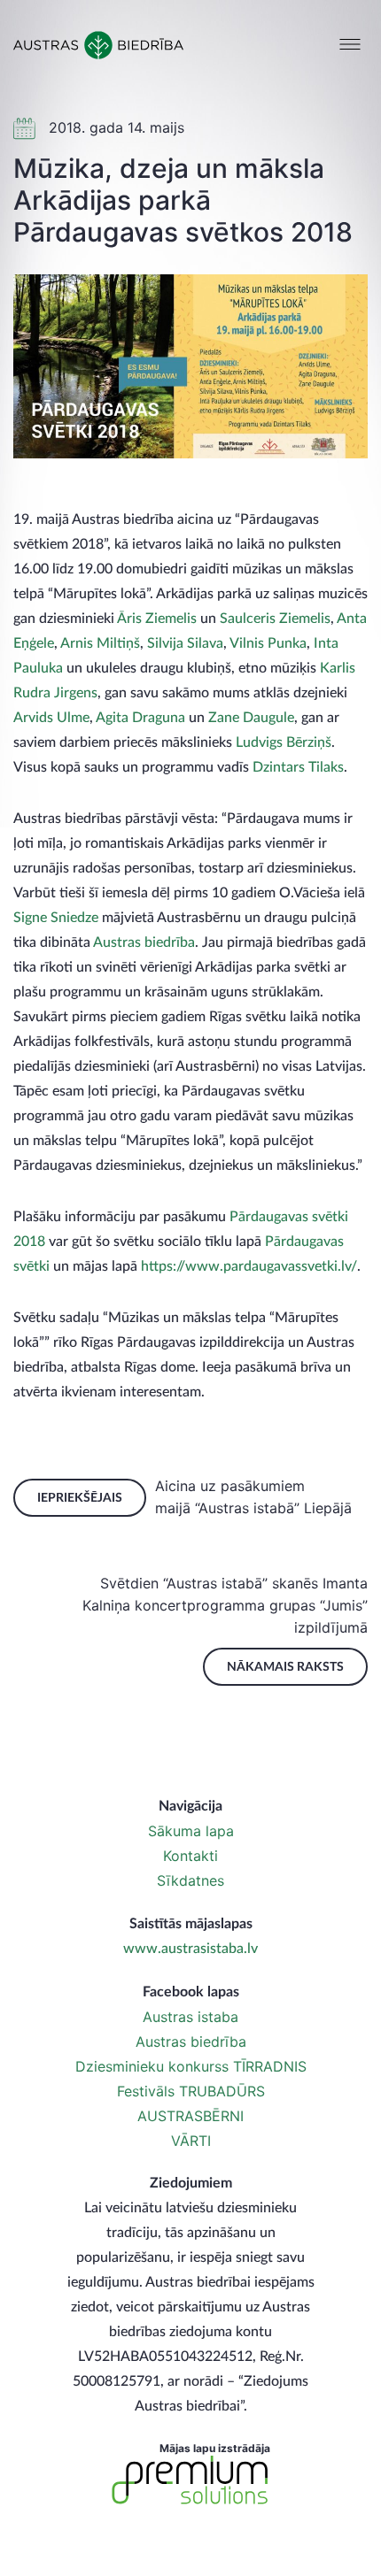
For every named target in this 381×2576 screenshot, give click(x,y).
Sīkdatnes (190, 1880)
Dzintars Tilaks (298, 767)
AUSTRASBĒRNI (190, 2116)
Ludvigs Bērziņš (284, 742)
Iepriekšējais (80, 1498)
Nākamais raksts (285, 1667)
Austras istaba (190, 2017)
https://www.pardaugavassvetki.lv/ (249, 1266)
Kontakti (190, 1856)
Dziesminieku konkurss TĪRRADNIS (191, 2066)
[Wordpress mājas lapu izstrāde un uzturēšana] (190, 2480)
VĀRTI (191, 2141)
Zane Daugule (251, 718)
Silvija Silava (185, 643)
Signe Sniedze (56, 918)
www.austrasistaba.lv (190, 1949)
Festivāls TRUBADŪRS (191, 2091)
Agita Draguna (140, 718)
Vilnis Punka (268, 643)
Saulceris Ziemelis (275, 619)
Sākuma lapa (191, 1831)
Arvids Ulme (51, 718)
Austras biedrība (144, 942)
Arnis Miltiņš (100, 643)
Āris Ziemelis (157, 619)
